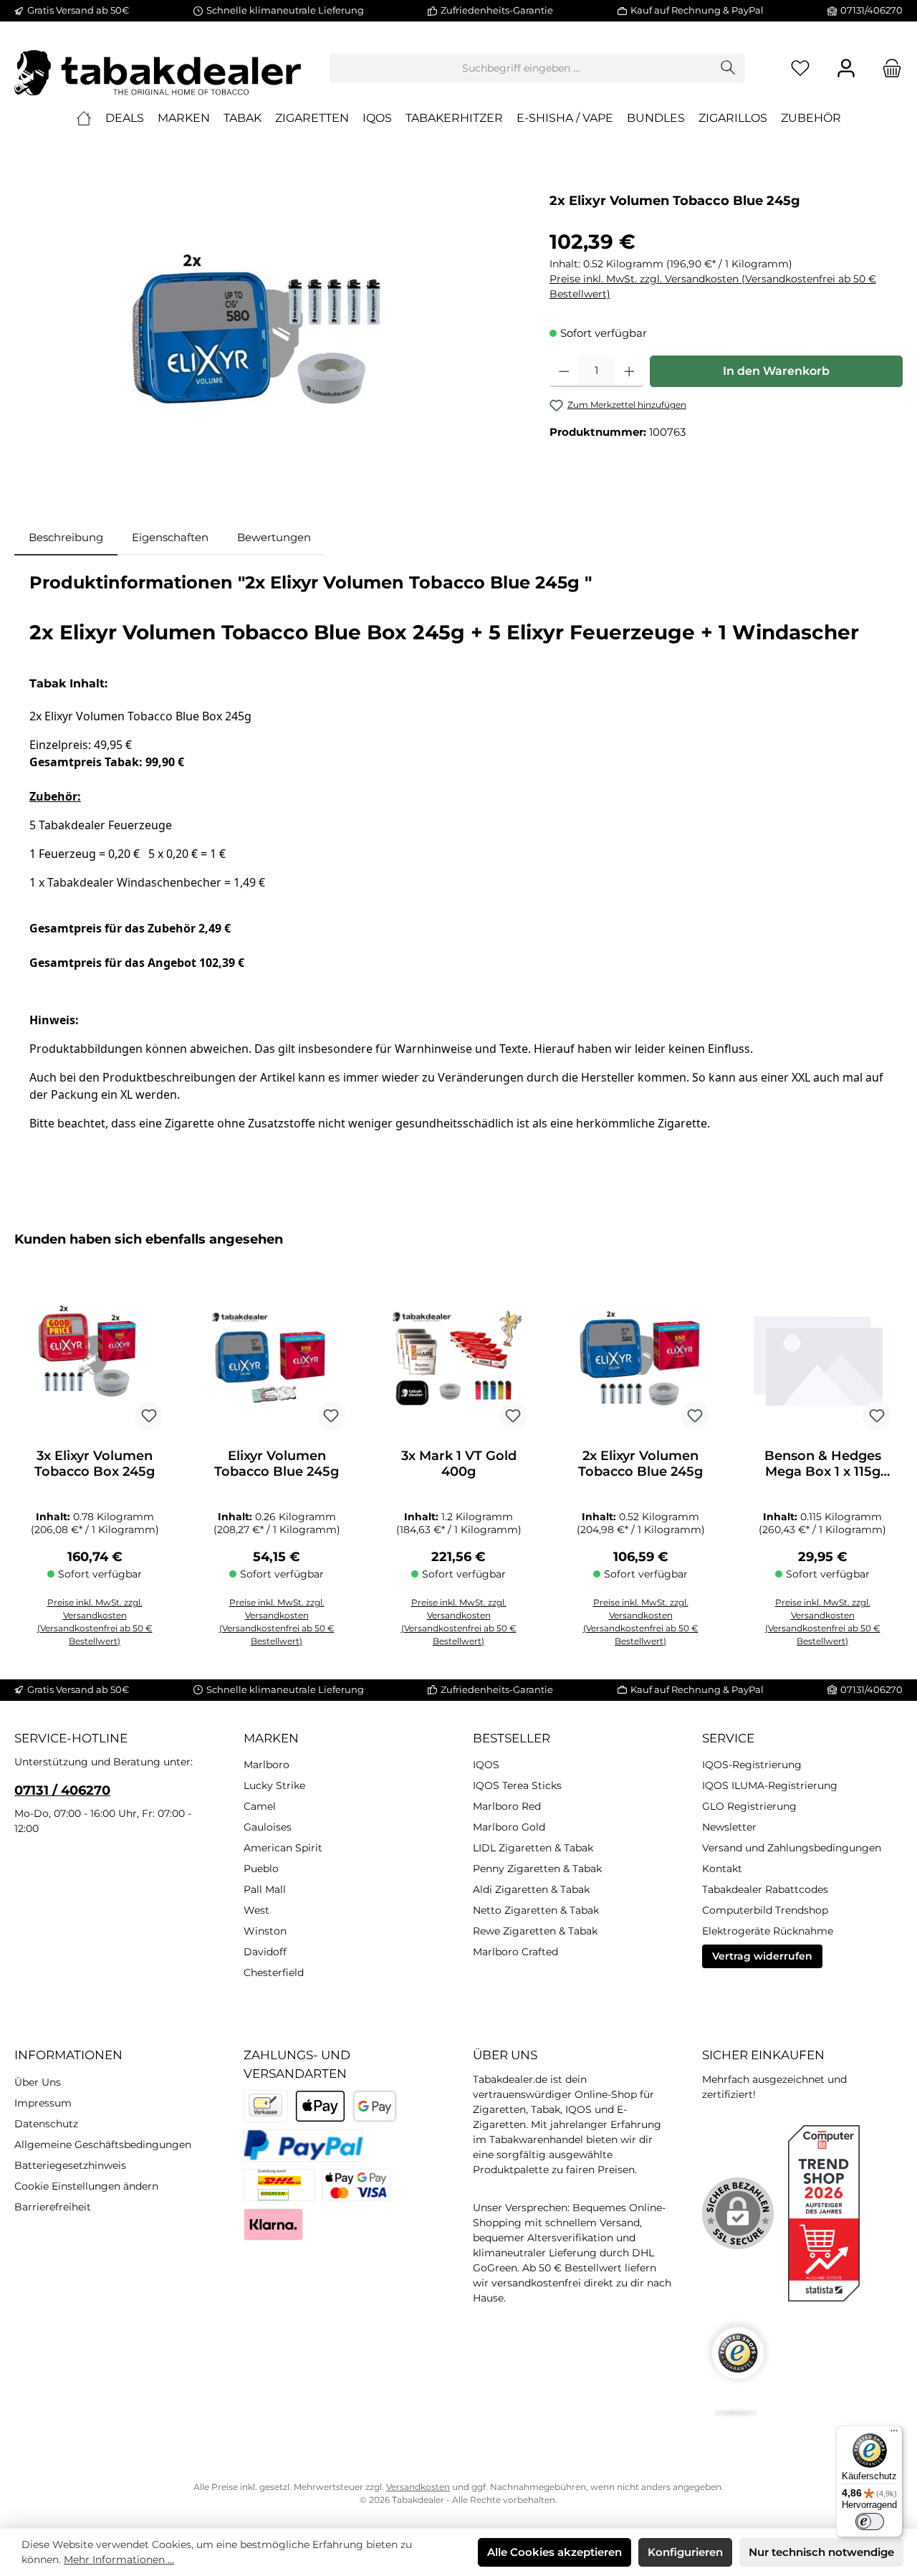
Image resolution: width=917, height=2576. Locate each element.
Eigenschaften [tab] (170, 537)
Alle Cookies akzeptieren (554, 2552)
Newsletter (729, 1827)
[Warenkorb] (888, 68)
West (256, 1910)
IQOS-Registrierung (752, 1765)
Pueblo (261, 1869)
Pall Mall (265, 1889)
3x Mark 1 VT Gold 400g (459, 1464)
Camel (260, 1806)
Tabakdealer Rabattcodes (765, 1889)
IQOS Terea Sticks (517, 1785)
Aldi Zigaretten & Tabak (531, 1889)
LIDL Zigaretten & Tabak (533, 1848)
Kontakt (722, 1869)
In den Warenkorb (776, 371)
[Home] (84, 118)
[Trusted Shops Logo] (738, 2368)
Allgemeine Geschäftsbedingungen (103, 2145)
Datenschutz (46, 2124)
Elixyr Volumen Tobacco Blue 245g (277, 1464)
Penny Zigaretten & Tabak (537, 1869)
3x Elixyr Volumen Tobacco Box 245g (95, 1464)
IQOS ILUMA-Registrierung (770, 1785)
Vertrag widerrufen (762, 1956)
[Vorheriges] (25, 1447)
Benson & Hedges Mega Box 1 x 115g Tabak (823, 1464)
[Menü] (894, 2434)
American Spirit (283, 1848)
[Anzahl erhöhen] (629, 371)
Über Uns (38, 2082)
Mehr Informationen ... (119, 2560)
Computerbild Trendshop (765, 1910)
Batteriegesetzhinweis (70, 2165)
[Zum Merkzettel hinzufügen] (149, 1416)
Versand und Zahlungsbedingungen (792, 1848)
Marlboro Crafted (515, 1952)
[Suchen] (728, 68)
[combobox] (521, 68)
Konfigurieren (685, 2552)
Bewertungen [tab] (274, 537)
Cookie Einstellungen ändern (86, 2186)
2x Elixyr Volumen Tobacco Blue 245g (640, 1464)
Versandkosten (418, 2487)
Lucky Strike (274, 1785)
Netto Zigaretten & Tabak (536, 1910)
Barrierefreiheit (53, 2207)
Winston (265, 1931)
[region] (268, 340)
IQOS (486, 1765)
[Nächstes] (892, 1447)
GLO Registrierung (749, 1806)
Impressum (43, 2103)
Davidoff (265, 1952)
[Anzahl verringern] (564, 371)
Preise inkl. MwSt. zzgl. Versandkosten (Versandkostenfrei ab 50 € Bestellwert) (713, 286)
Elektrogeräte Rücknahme (768, 1931)
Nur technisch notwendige (821, 2552)
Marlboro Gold (509, 1827)
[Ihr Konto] (846, 68)
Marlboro (267, 1765)
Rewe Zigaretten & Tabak (535, 1931)
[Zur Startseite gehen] (158, 68)
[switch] (870, 2522)
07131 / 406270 (62, 1790)
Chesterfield (274, 1972)
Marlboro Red (507, 1806)
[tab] (66, 538)
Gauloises (268, 1827)
